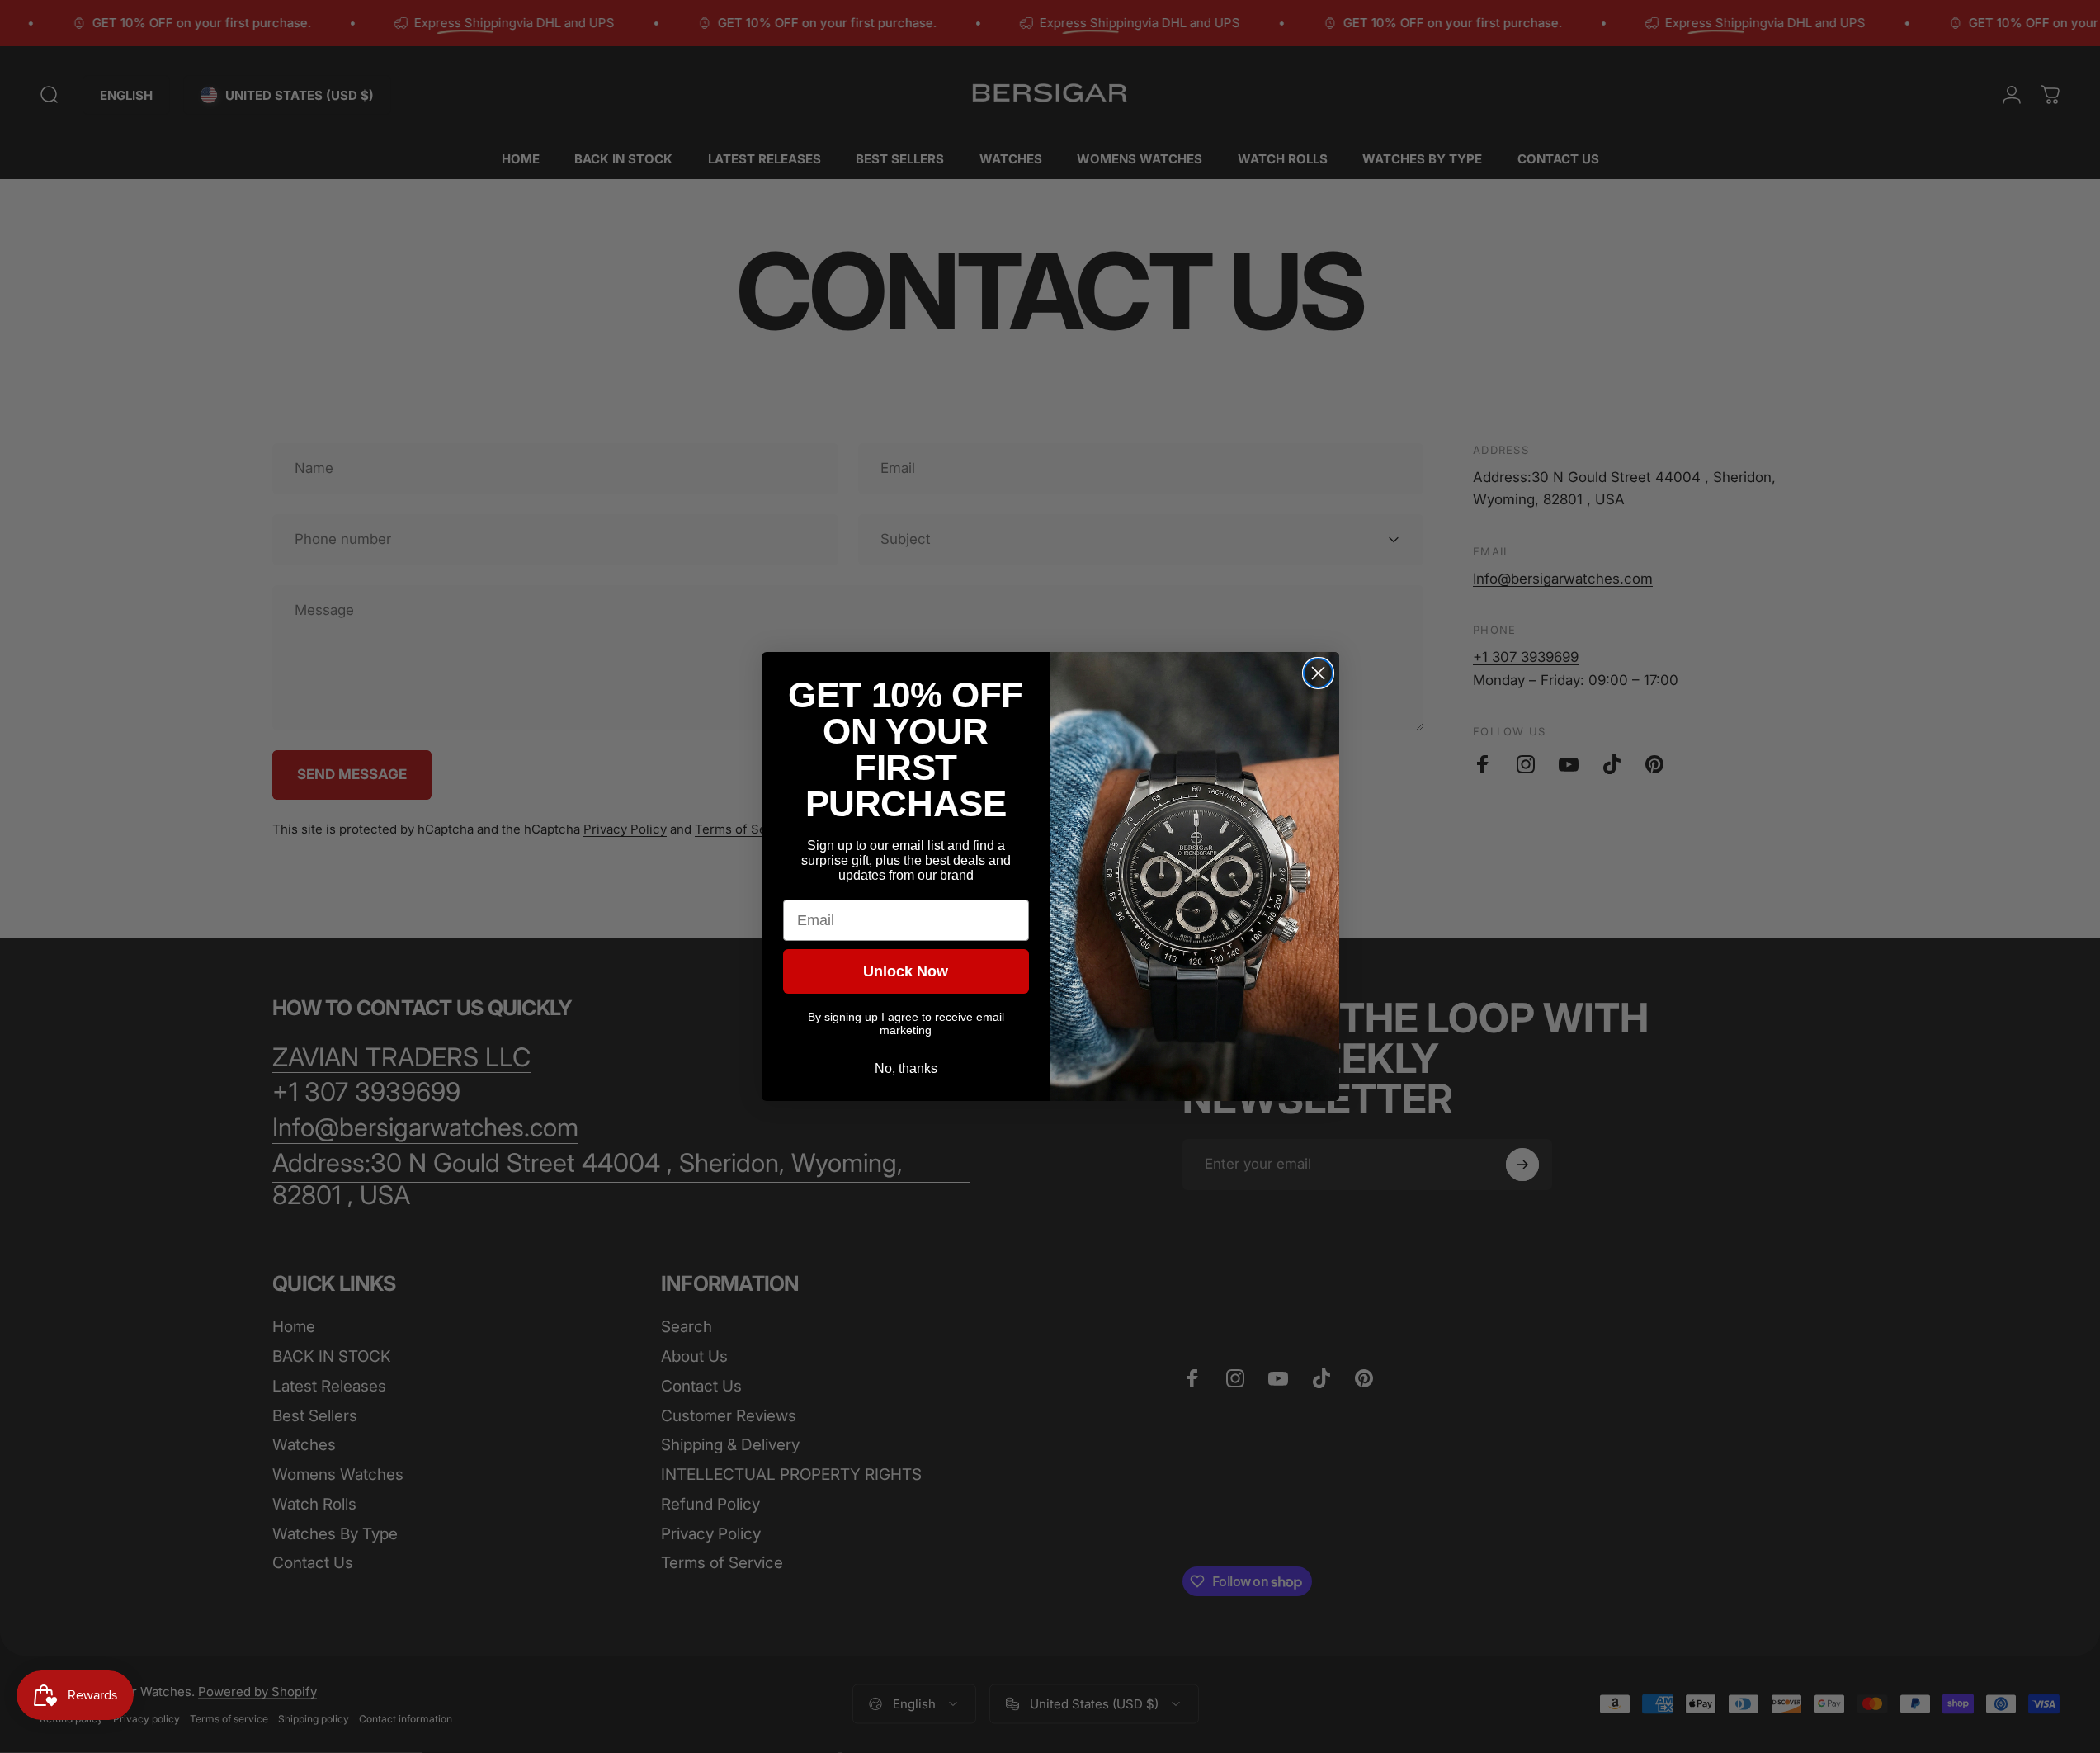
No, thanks (906, 1068)
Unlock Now (906, 971)
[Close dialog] (1318, 673)
